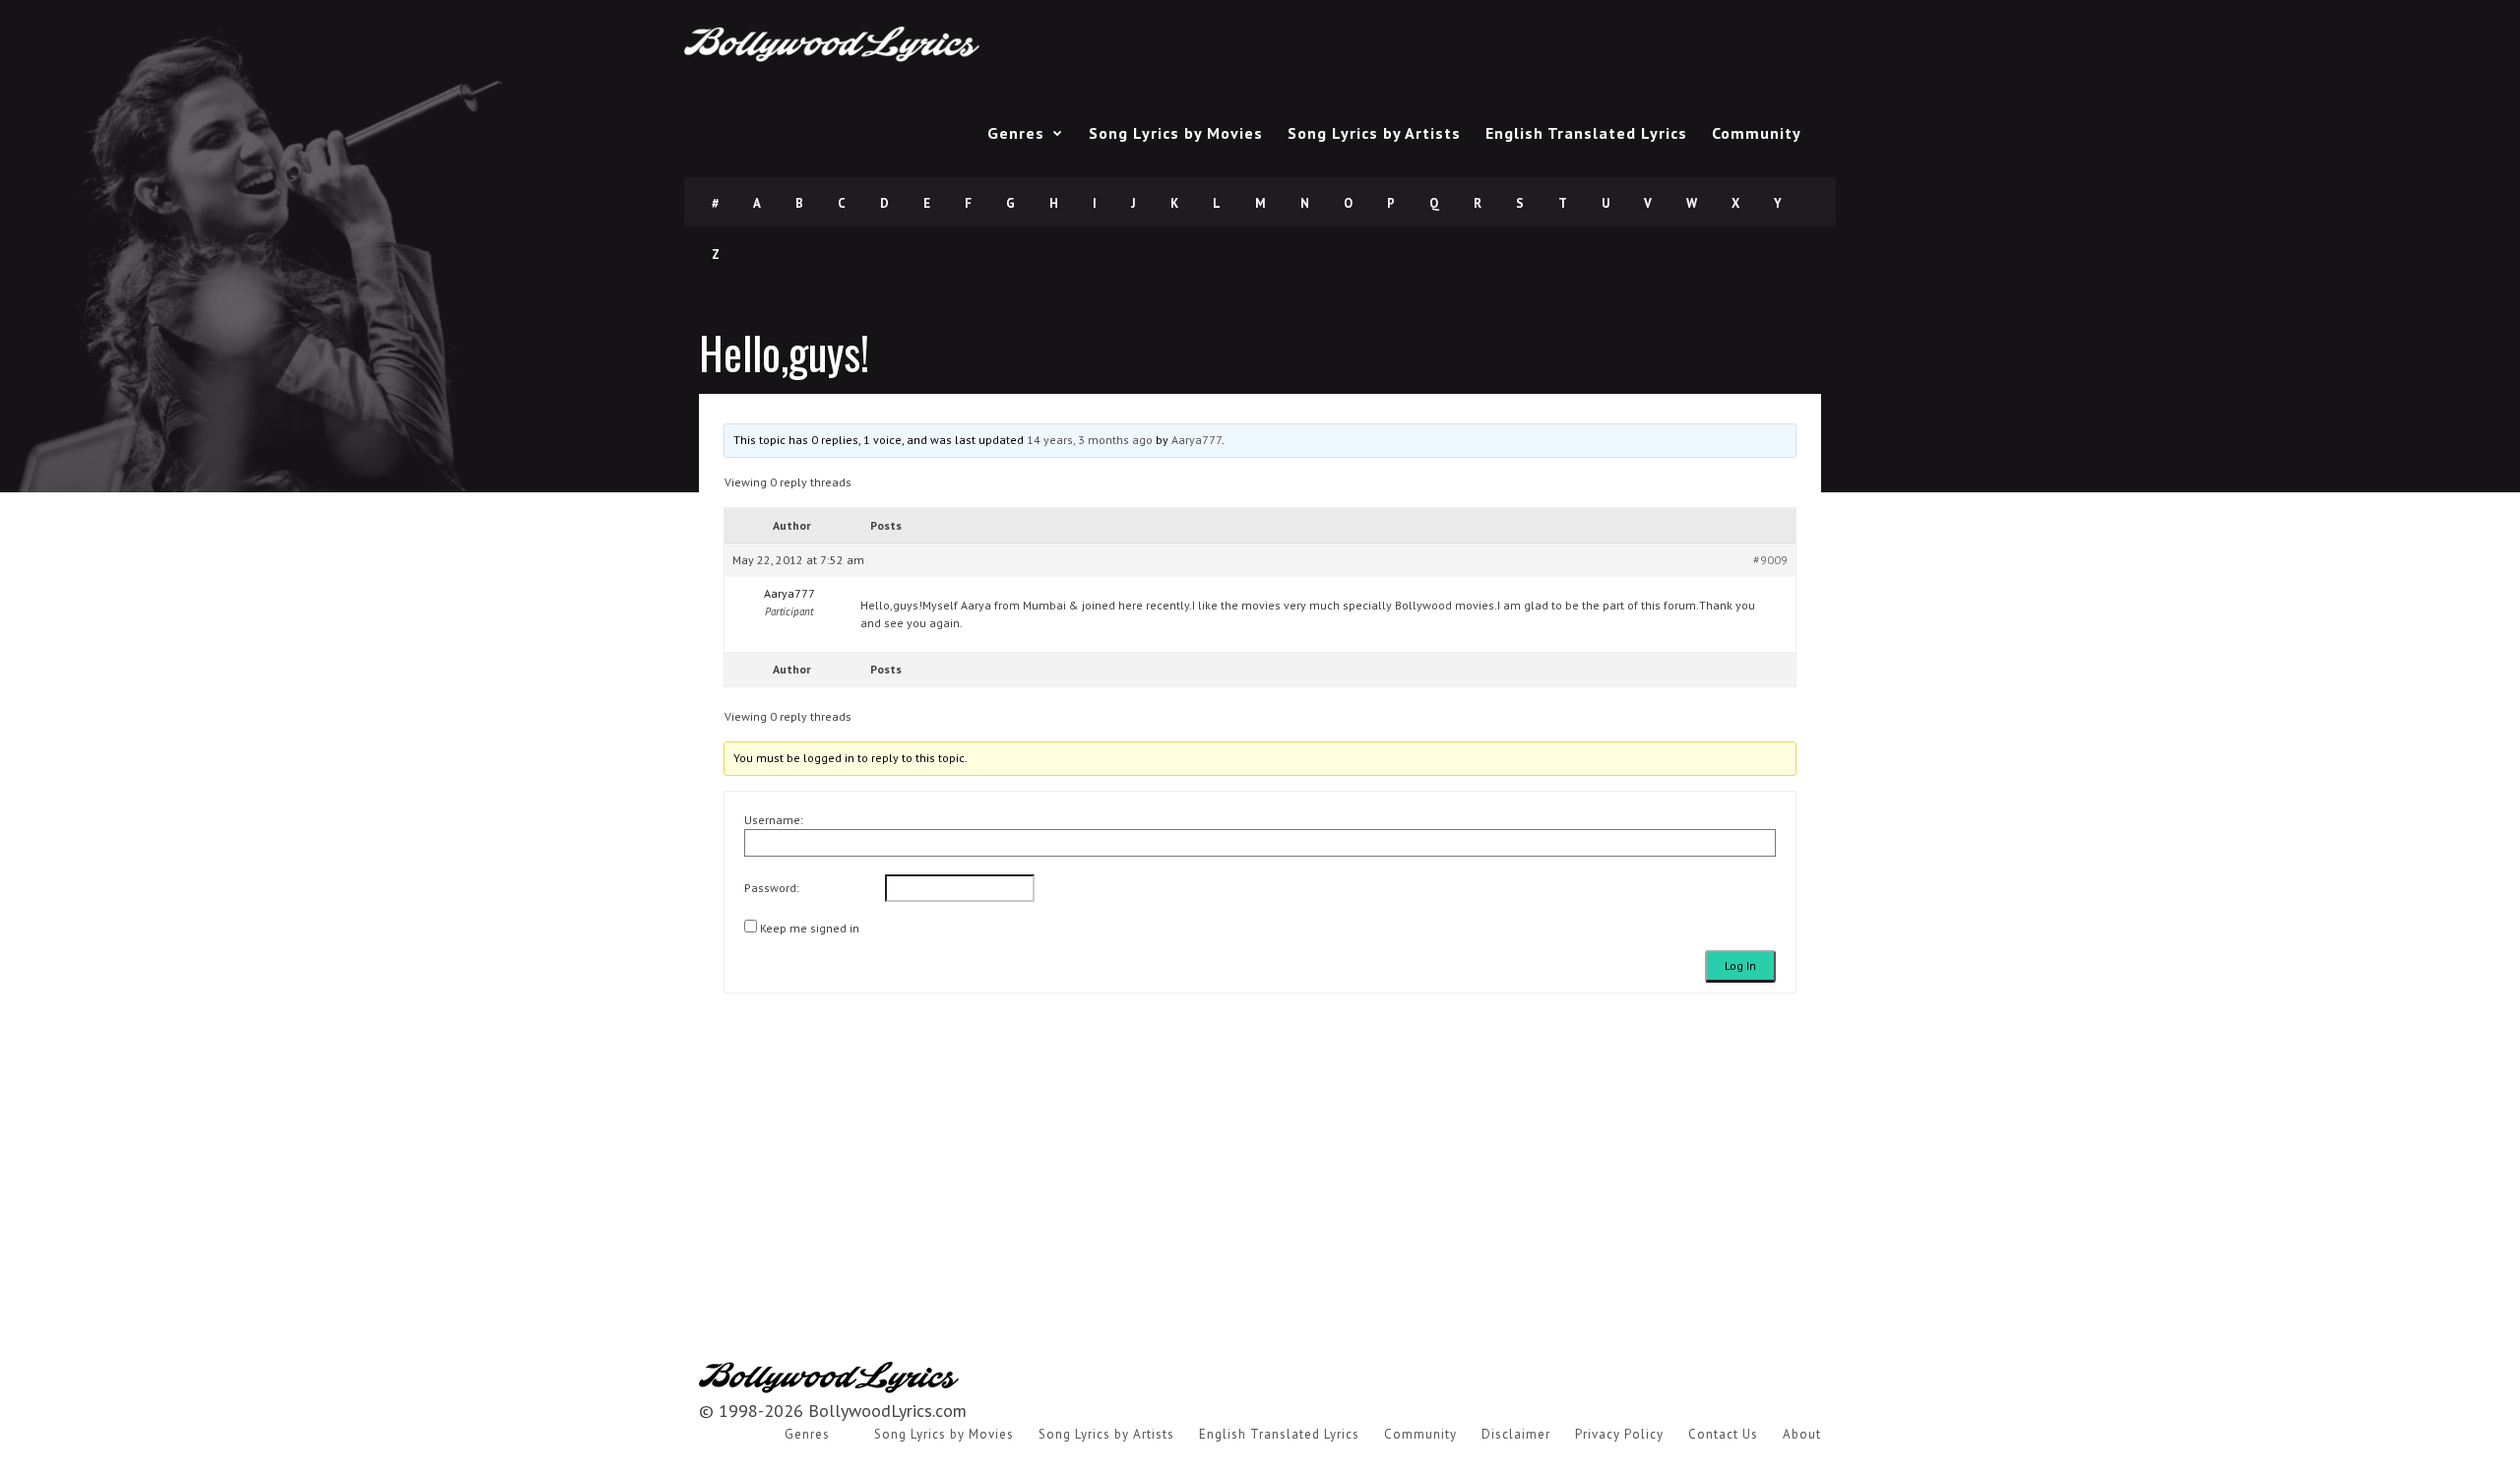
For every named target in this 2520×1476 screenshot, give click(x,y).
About (1802, 1434)
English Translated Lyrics (1586, 133)
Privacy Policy (1619, 1434)
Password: (772, 888)
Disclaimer (1516, 1434)
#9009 (1770, 560)
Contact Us (1723, 1434)
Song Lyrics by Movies (1176, 133)
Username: (774, 820)
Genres (1016, 133)
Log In (1740, 965)
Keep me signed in (810, 928)
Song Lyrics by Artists (1374, 133)
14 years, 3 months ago (1090, 440)
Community (1757, 133)
